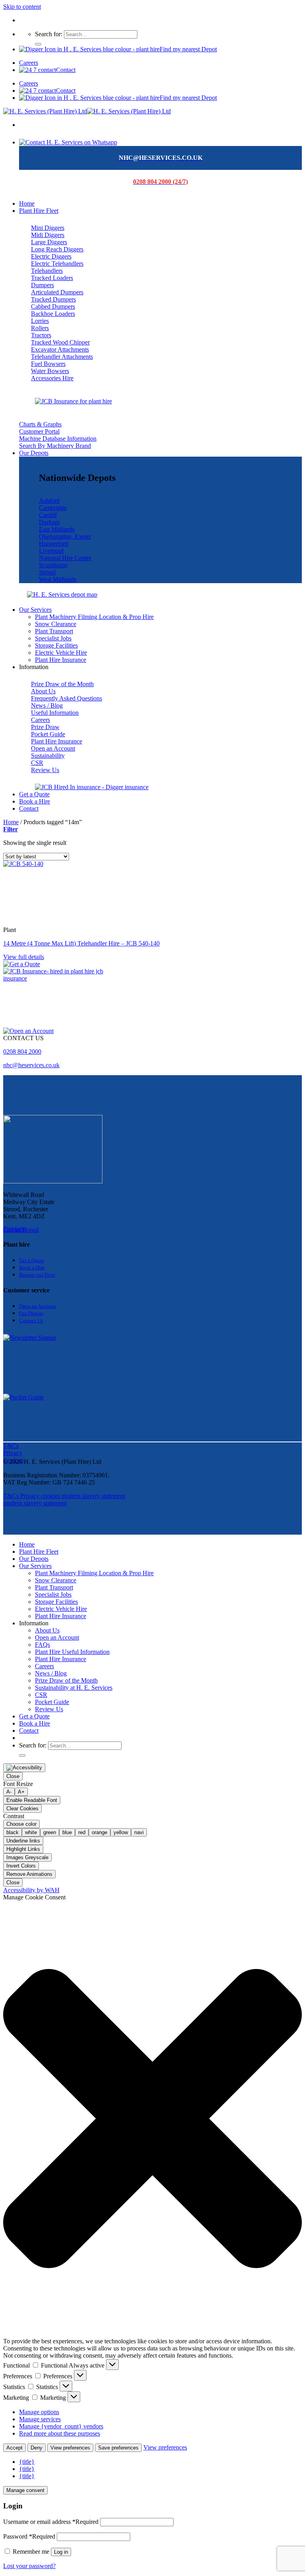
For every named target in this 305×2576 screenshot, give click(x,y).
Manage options (39, 2412)
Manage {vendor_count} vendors (61, 2426)
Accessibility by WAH (31, 1890)
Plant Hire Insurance (61, 660)
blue (67, 1832)
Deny (37, 2448)
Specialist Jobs (53, 638)
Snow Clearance (56, 624)
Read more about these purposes (60, 2433)
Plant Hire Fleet (39, 211)
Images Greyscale (27, 1857)
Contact (66, 70)
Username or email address (51, 2522)
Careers (29, 63)
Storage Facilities (56, 645)
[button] (152, 2119)
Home (27, 203)
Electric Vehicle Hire (61, 653)
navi (139, 1832)
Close (13, 1776)
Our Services (35, 610)
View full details (24, 957)
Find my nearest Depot (188, 49)
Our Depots (34, 453)
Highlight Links (23, 1849)
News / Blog (51, 1673)
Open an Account (57, 1637)
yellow (121, 1832)
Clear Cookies (22, 1808)
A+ (21, 1792)
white (31, 1832)
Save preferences (118, 2448)
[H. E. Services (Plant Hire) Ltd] (87, 111)
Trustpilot (15, 1229)
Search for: (49, 34)
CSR (41, 1695)
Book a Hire (35, 801)
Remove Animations (29, 1874)
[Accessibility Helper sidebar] (24, 1768)
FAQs (42, 1645)
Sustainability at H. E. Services (74, 1688)
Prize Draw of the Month (66, 1680)
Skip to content (22, 7)
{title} (27, 2462)
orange (99, 1832)
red (82, 1832)
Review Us (49, 1709)
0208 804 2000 (22, 1052)
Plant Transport (54, 631)
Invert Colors (21, 1866)
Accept (14, 2448)
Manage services (40, 2419)
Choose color (21, 1824)
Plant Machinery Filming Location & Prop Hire (94, 617)
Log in (61, 2552)
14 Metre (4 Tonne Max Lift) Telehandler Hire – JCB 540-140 (81, 943)
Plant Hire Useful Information (72, 1652)
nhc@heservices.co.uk (31, 1065)
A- (9, 1792)
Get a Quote (34, 794)
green (50, 1832)
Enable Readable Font (32, 1800)
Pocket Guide (52, 1702)
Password (29, 2536)
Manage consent (25, 2490)
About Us (47, 1630)
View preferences (70, 2448)
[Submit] (38, 44)
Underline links (23, 1841)
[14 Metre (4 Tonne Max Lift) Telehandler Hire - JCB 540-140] (63, 864)
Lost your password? (29, 2566)
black (13, 1832)
